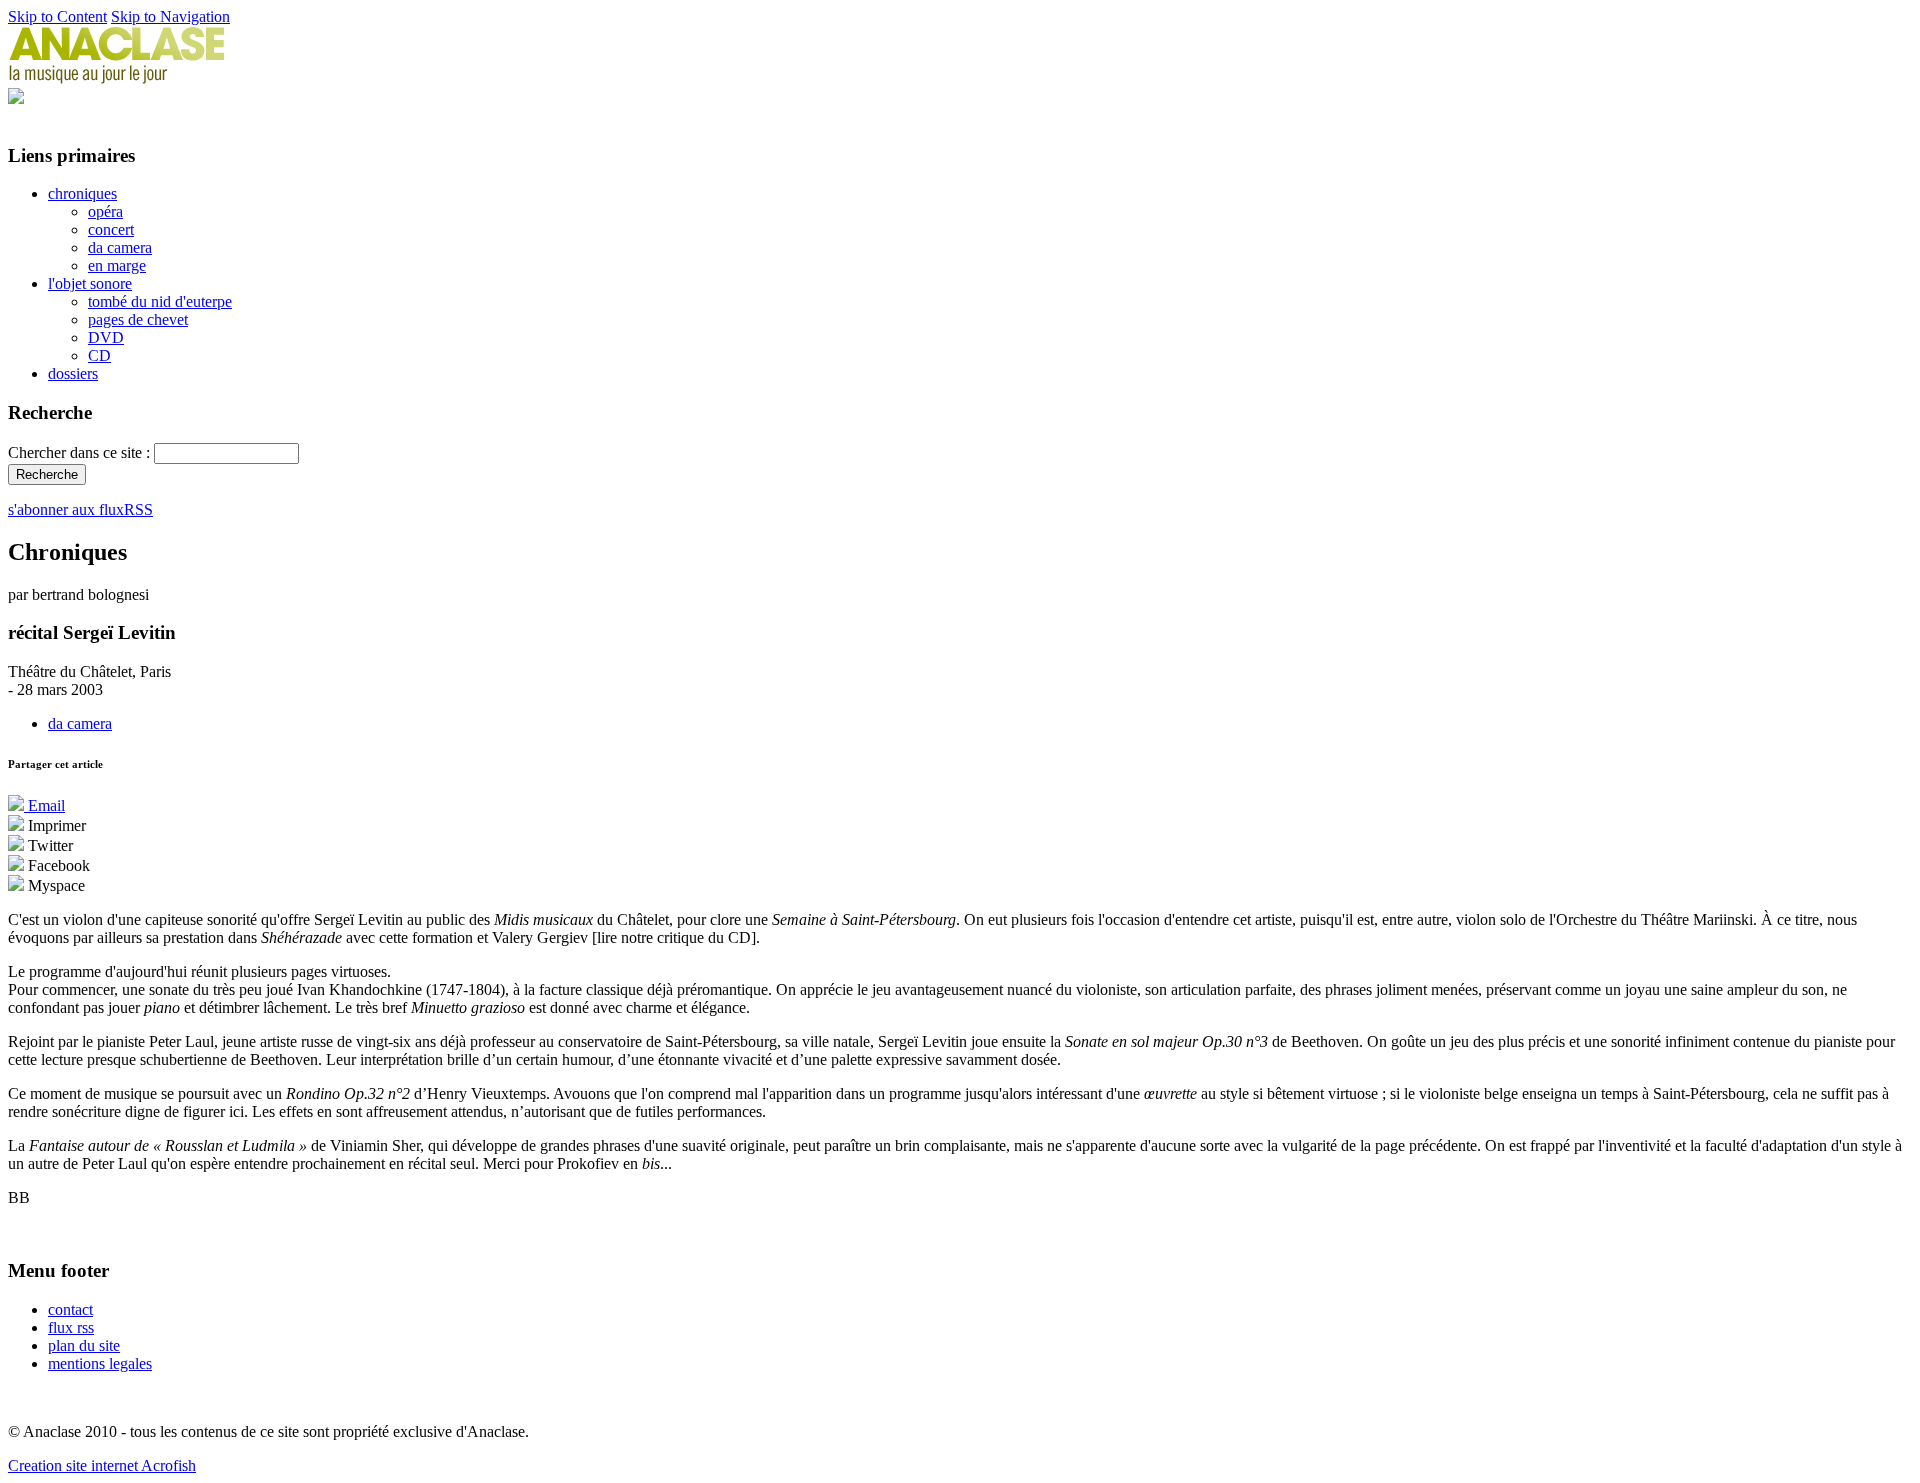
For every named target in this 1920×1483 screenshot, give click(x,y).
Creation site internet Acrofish (102, 1465)
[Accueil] (117, 78)
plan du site (84, 1345)
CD (99, 355)
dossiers (73, 373)
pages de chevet (138, 319)
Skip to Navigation (170, 16)
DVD (106, 337)
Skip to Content (57, 16)
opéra (105, 211)
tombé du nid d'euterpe (160, 301)
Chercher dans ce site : (81, 452)
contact (70, 1309)
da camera (120, 247)
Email (44, 805)
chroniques (82, 193)
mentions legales (100, 1363)
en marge (117, 265)
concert (111, 229)
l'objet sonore (90, 283)
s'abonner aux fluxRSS (80, 509)
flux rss (71, 1327)
